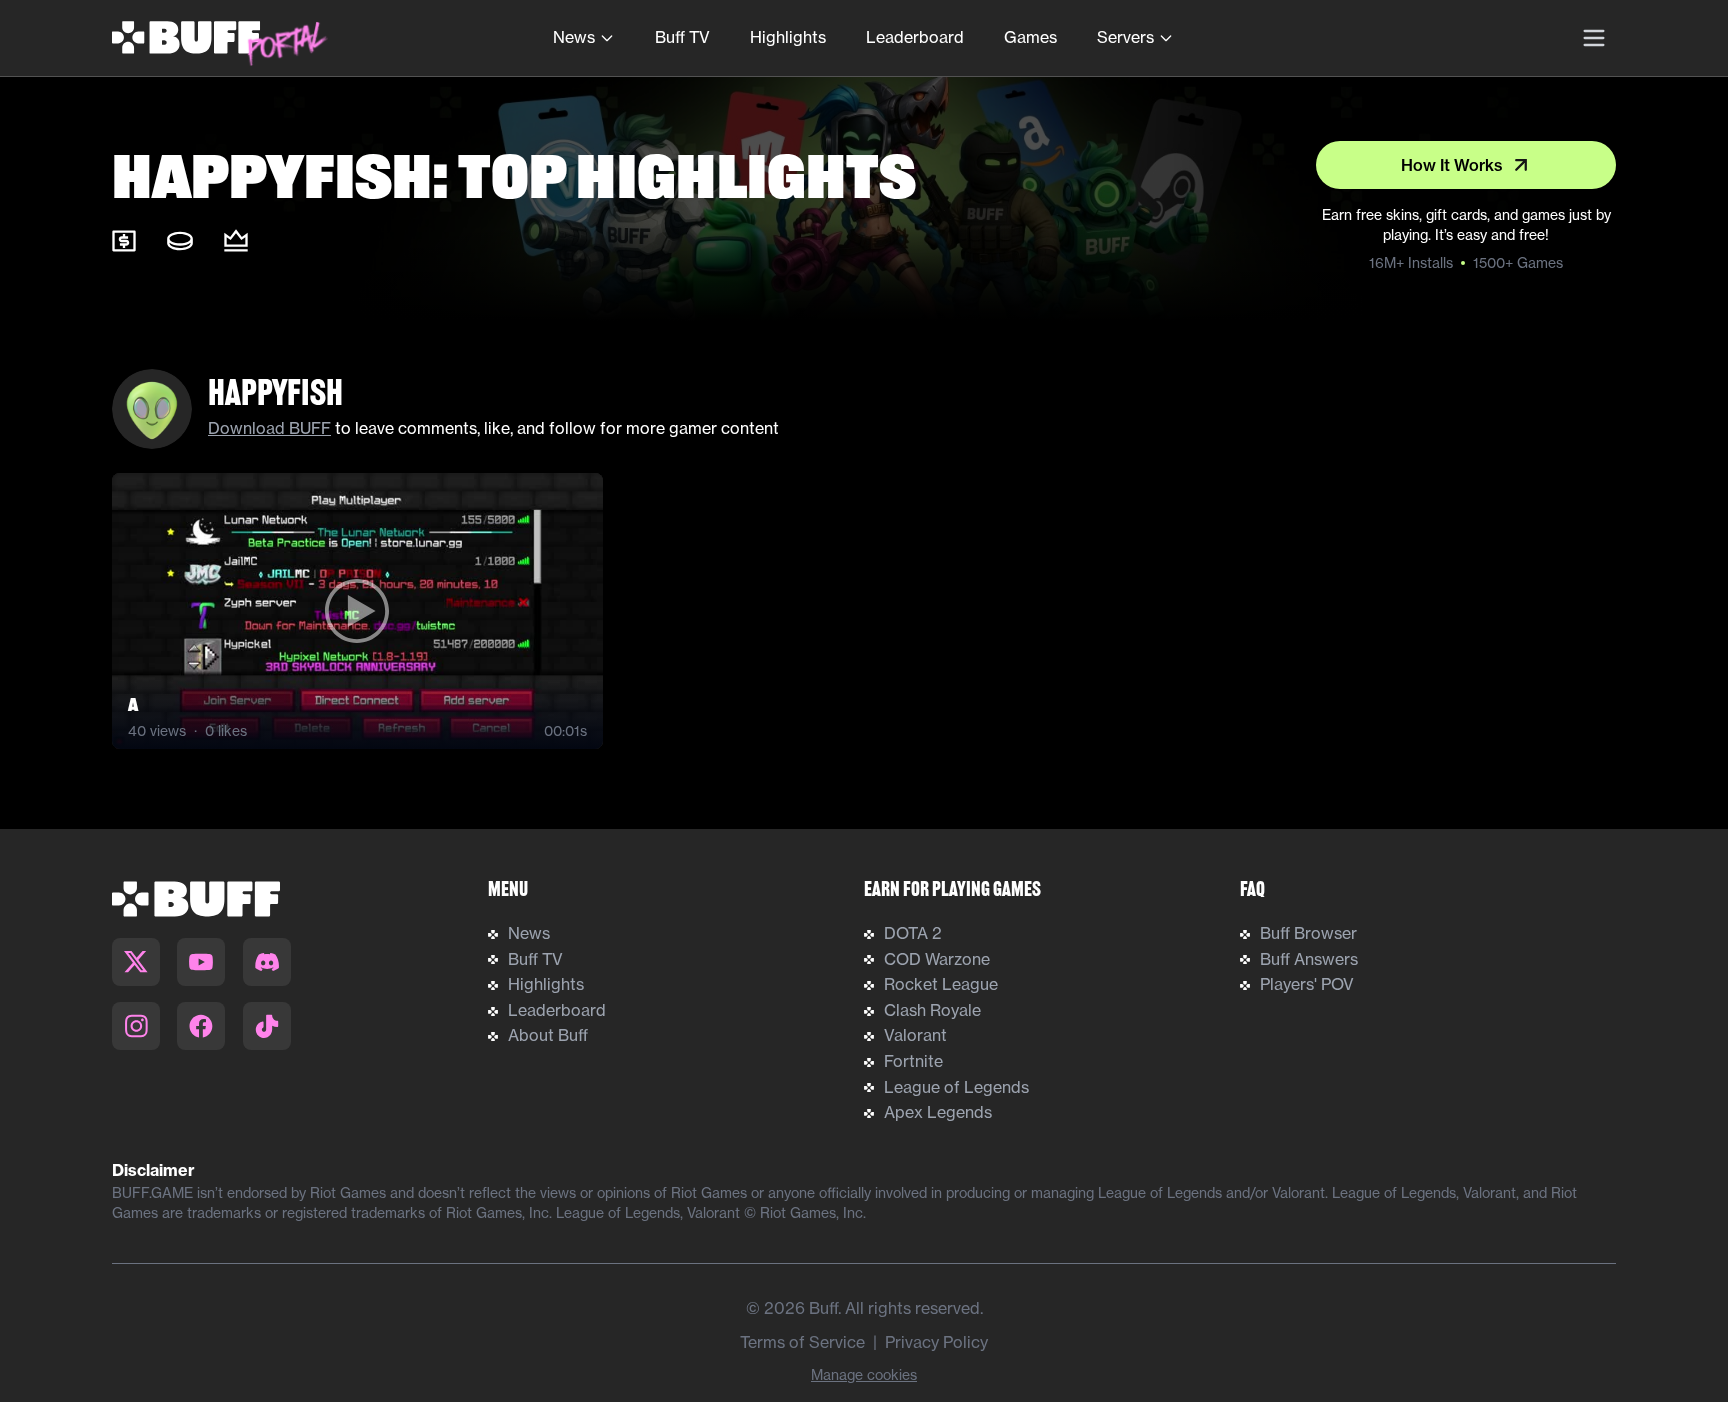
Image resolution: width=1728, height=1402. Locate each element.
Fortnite (913, 1061)
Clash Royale (932, 1010)
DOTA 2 (913, 933)
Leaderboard (915, 37)
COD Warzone (937, 959)
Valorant (915, 1035)
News (574, 37)
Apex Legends (938, 1112)
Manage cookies (864, 1375)
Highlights (788, 37)
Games (1030, 37)
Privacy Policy (936, 1342)
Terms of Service (802, 1342)
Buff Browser (1308, 933)
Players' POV (1307, 984)
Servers (1125, 37)
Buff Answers (1309, 959)
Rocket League (941, 984)
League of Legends (956, 1087)
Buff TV (682, 37)
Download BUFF (269, 428)
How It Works (1452, 165)
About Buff (548, 1035)
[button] (357, 611)
